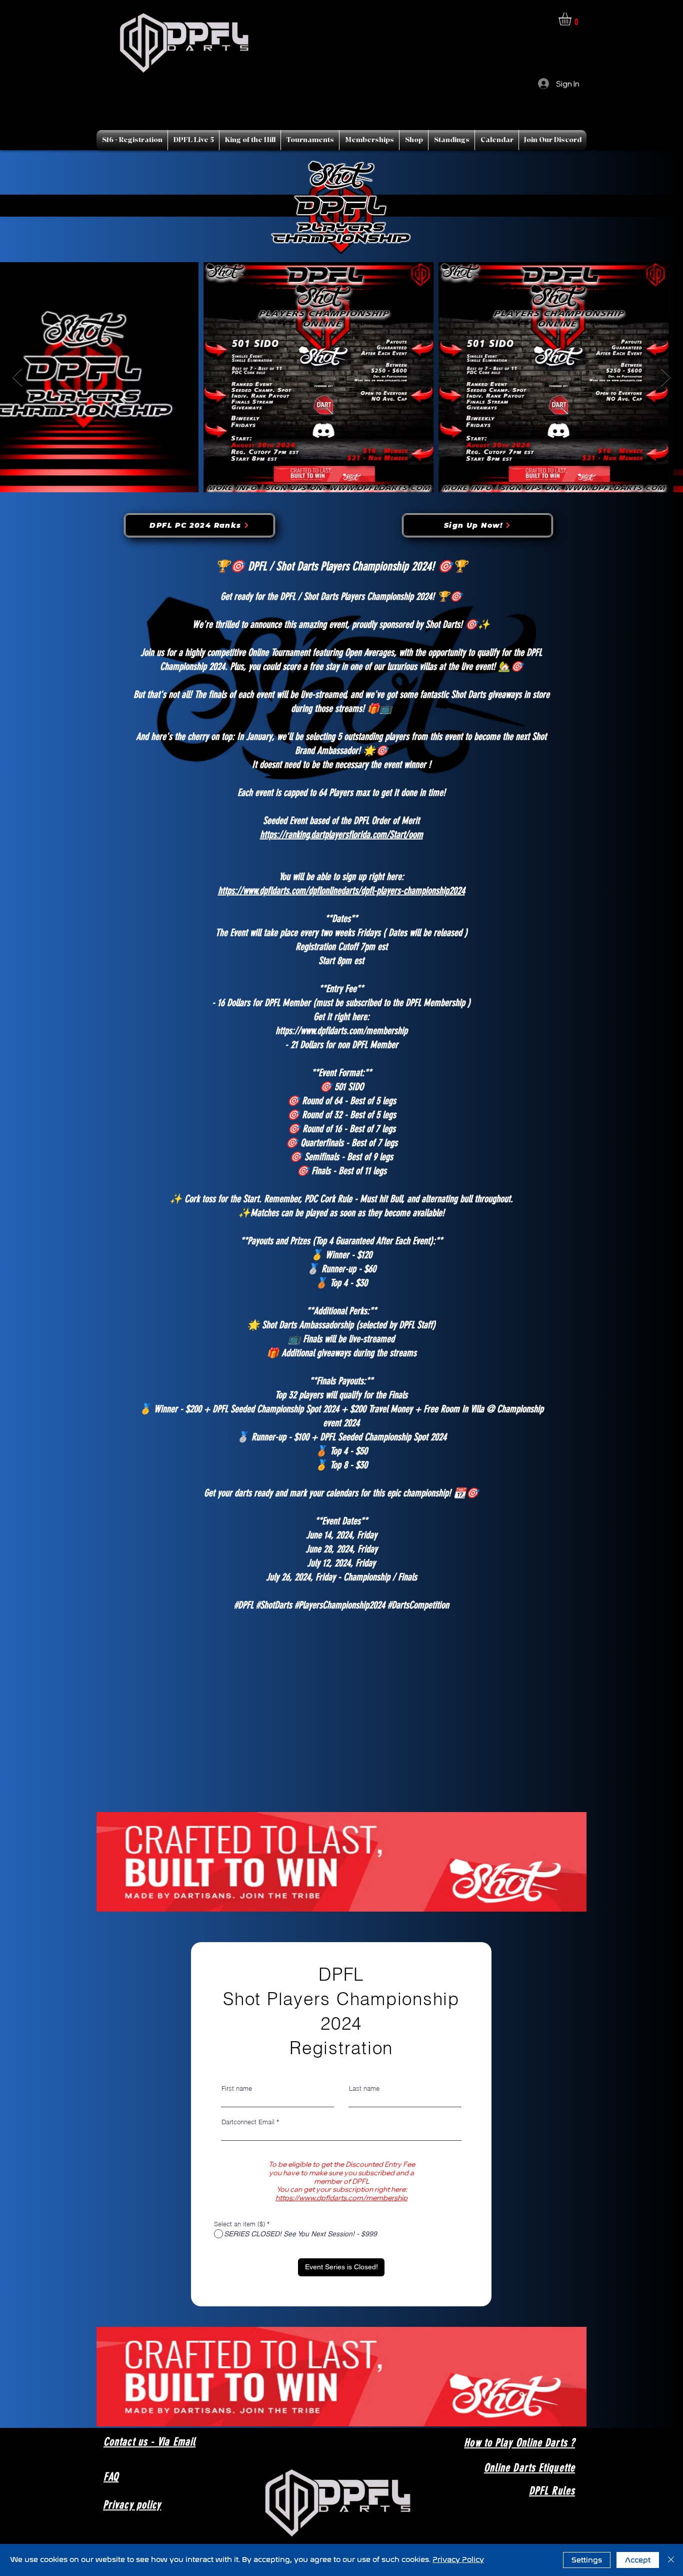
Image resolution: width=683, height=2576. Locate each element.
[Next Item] (666, 377)
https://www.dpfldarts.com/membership (341, 2198)
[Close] (671, 2560)
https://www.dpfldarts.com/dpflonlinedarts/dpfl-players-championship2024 (341, 891)
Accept (638, 2560)
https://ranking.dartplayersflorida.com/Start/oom (341, 834)
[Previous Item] (17, 377)
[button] (572, 19)
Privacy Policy (458, 2560)
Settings (587, 2560)
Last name (364, 2088)
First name (237, 2088)
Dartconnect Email (248, 2122)
